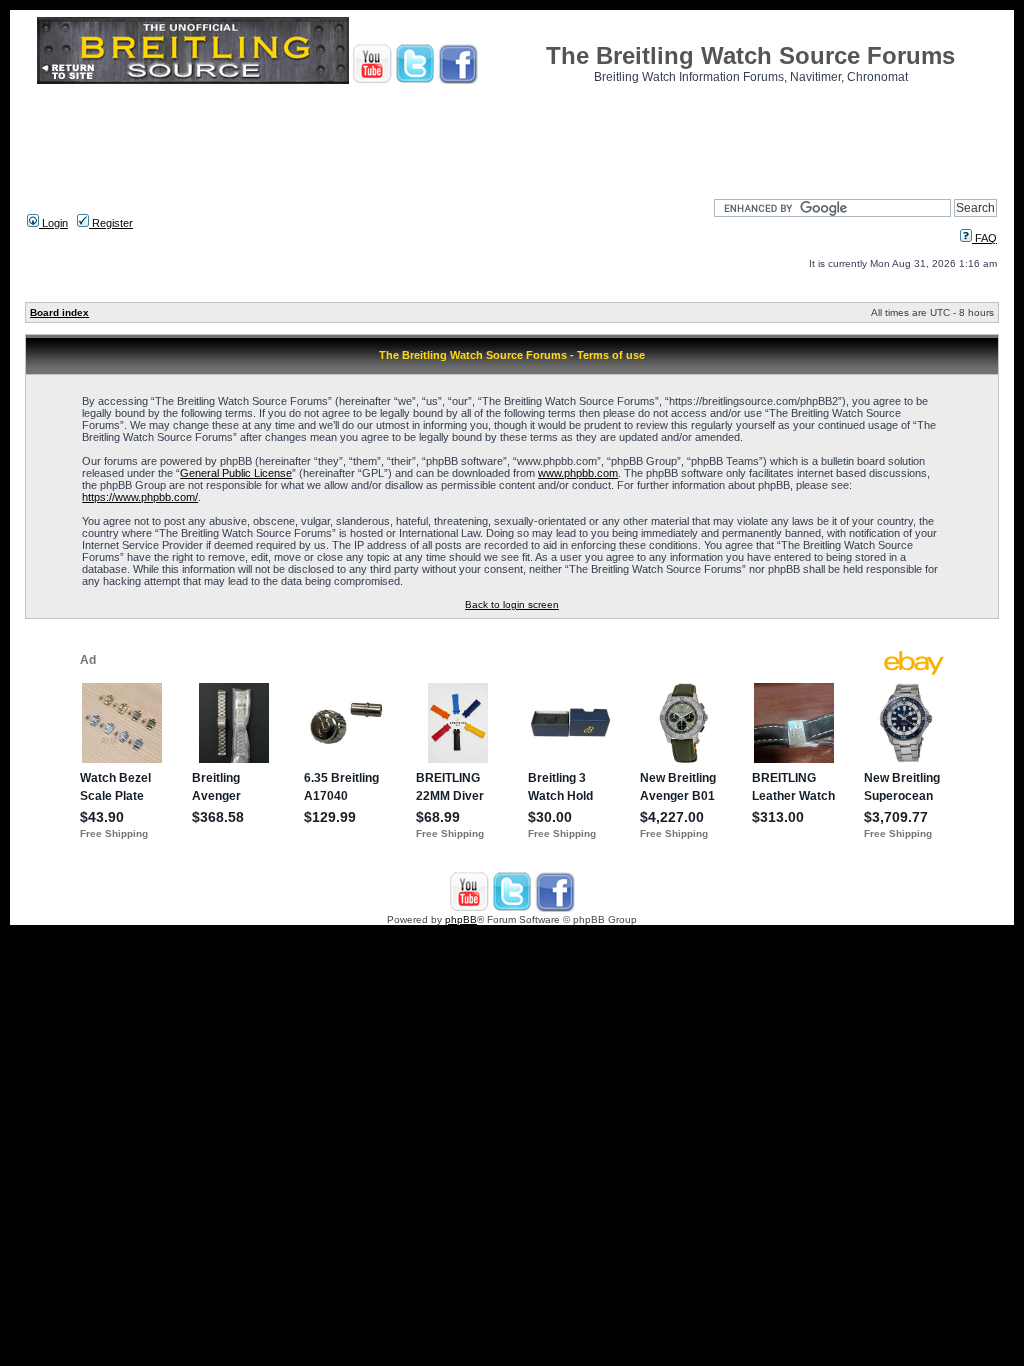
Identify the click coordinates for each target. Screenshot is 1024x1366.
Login (53, 223)
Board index (59, 312)
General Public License (236, 473)
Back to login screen (512, 604)
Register (111, 223)
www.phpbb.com (578, 473)
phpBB (461, 919)
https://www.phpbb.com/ (140, 497)
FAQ (984, 238)
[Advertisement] (512, 135)
